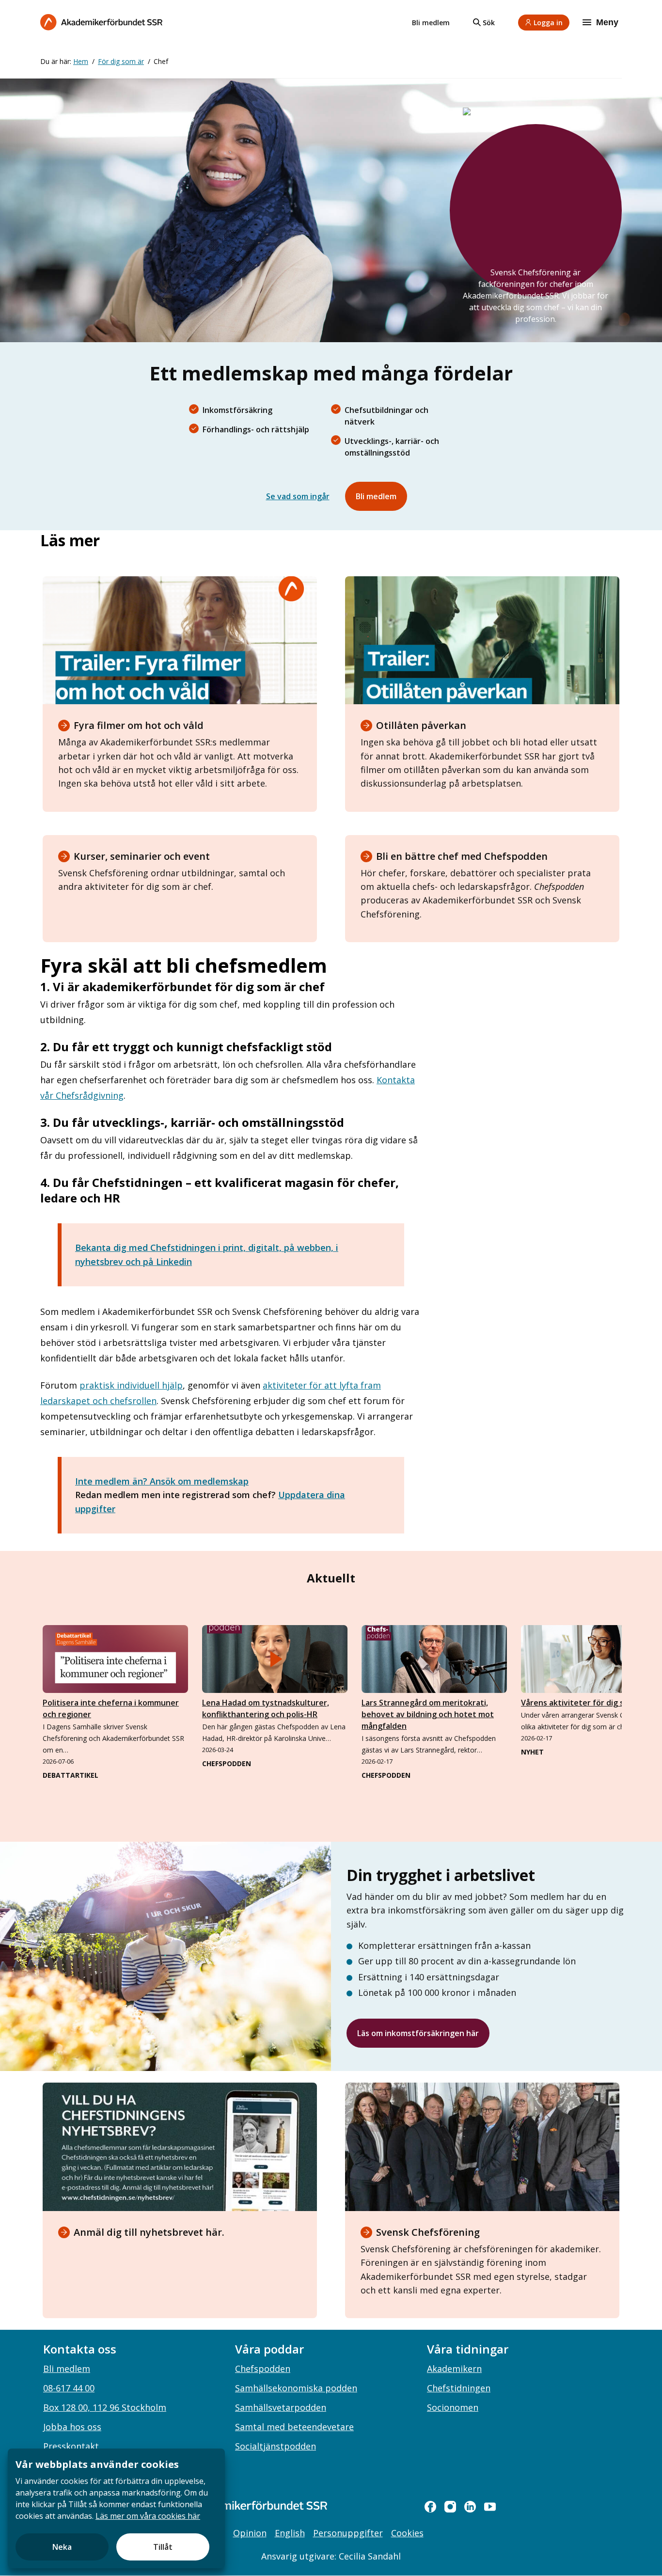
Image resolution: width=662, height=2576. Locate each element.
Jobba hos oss (72, 2427)
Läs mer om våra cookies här (148, 2516)
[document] (116, 2508)
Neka (62, 2547)
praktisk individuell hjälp (131, 1385)
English (290, 2533)
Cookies (407, 2533)
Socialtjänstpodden (276, 2446)
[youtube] (490, 2507)
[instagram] (450, 2507)
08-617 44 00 (69, 2388)
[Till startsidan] (101, 22)
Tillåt (163, 2547)
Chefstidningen (459, 2388)
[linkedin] (470, 2507)
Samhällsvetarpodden (281, 2407)
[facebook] (430, 2507)
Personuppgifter (348, 2533)
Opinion (250, 2533)
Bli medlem (431, 23)
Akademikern (454, 2369)
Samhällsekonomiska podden (296, 2388)
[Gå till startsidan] (244, 2505)
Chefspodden (263, 2369)
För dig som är (121, 61)
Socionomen (453, 2407)
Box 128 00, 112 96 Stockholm (105, 2407)
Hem (81, 61)
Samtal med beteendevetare (294, 2427)
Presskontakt (71, 2446)
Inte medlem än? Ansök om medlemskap (162, 1481)
